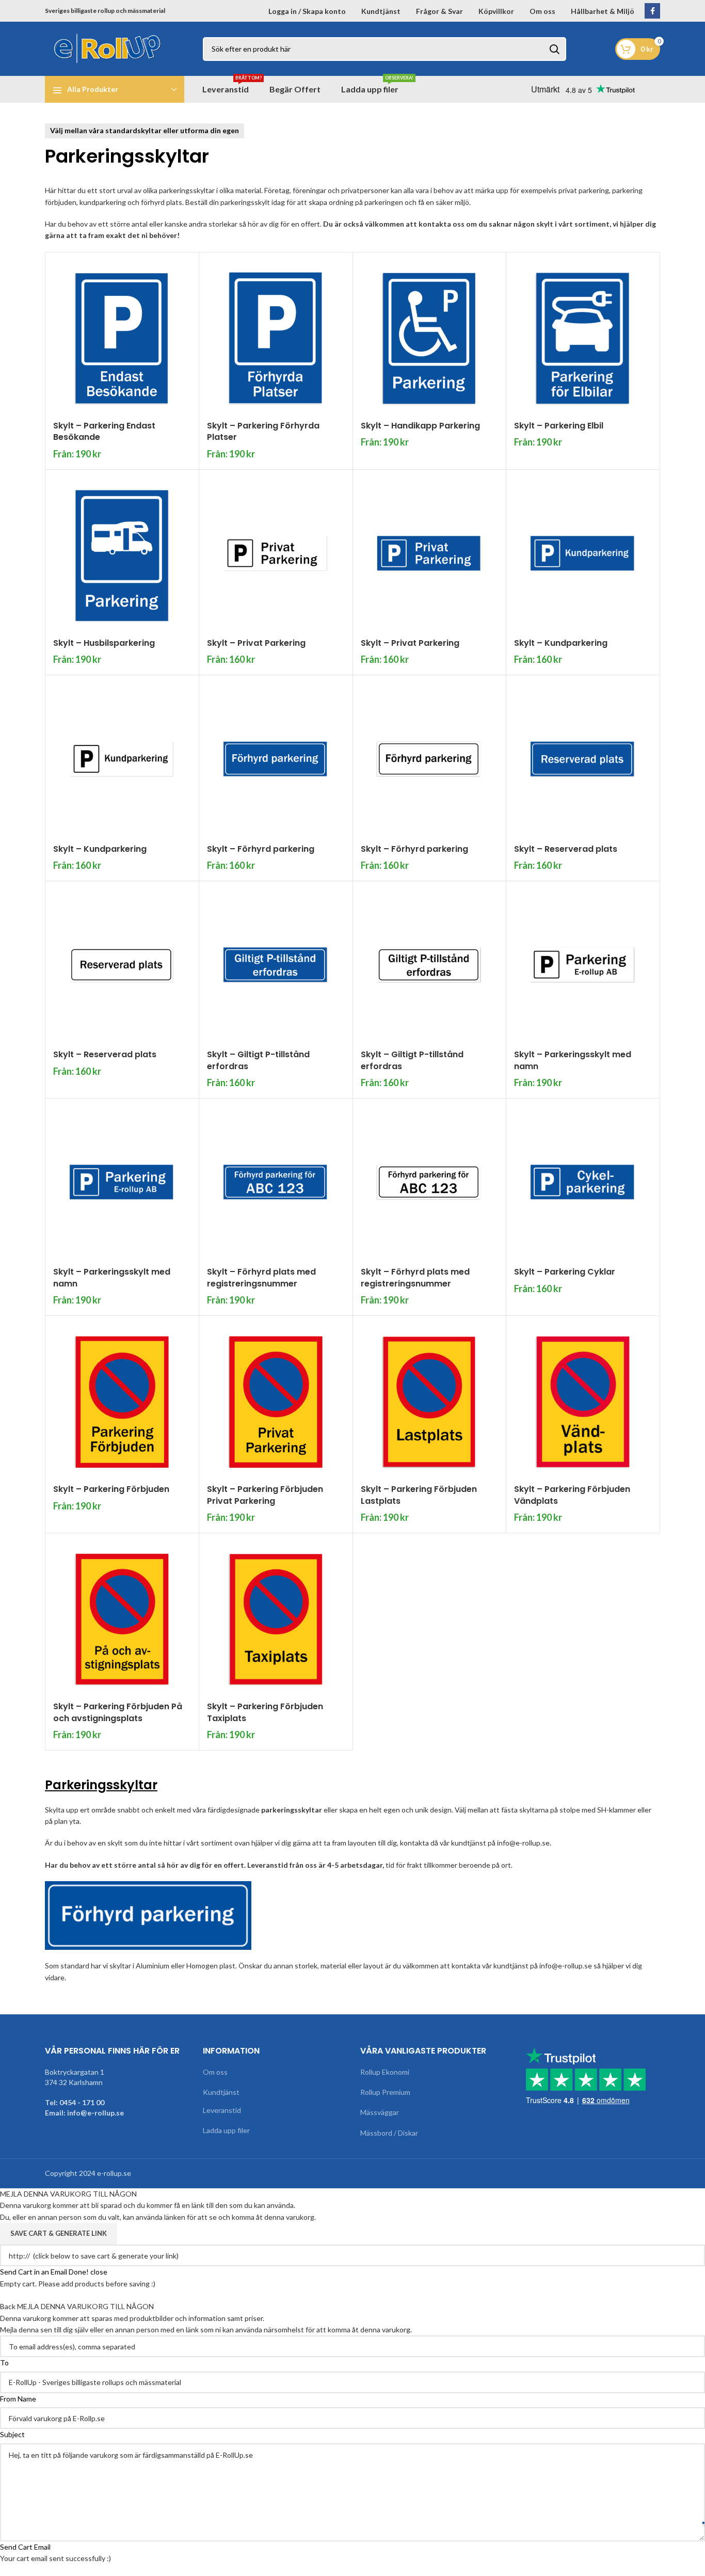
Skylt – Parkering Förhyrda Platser (263, 431)
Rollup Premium (385, 2092)
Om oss (215, 2072)
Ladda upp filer (226, 2130)
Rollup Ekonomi (385, 2072)
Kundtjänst (221, 2092)
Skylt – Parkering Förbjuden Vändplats (572, 1495)
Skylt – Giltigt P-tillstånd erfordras (258, 1060)
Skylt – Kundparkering (561, 643)
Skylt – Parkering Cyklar (565, 1272)
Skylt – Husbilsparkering (104, 643)
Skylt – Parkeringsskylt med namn (573, 1060)
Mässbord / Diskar (389, 2133)
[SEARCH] (554, 49)
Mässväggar (380, 2112)
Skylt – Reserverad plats (566, 849)
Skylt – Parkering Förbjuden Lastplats (419, 1495)
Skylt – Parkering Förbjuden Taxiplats (265, 1712)
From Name (18, 2399)
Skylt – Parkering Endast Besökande (104, 431)
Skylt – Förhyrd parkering (261, 849)
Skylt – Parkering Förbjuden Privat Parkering (265, 1495)
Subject (12, 2434)
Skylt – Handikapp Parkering (420, 426)
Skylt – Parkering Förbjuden (111, 1489)
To (4, 2363)
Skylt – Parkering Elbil (559, 426)
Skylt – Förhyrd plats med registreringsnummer (261, 1277)
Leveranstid (222, 2110)
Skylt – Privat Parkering (256, 643)
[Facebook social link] (652, 11)
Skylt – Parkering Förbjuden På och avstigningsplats (118, 1712)
